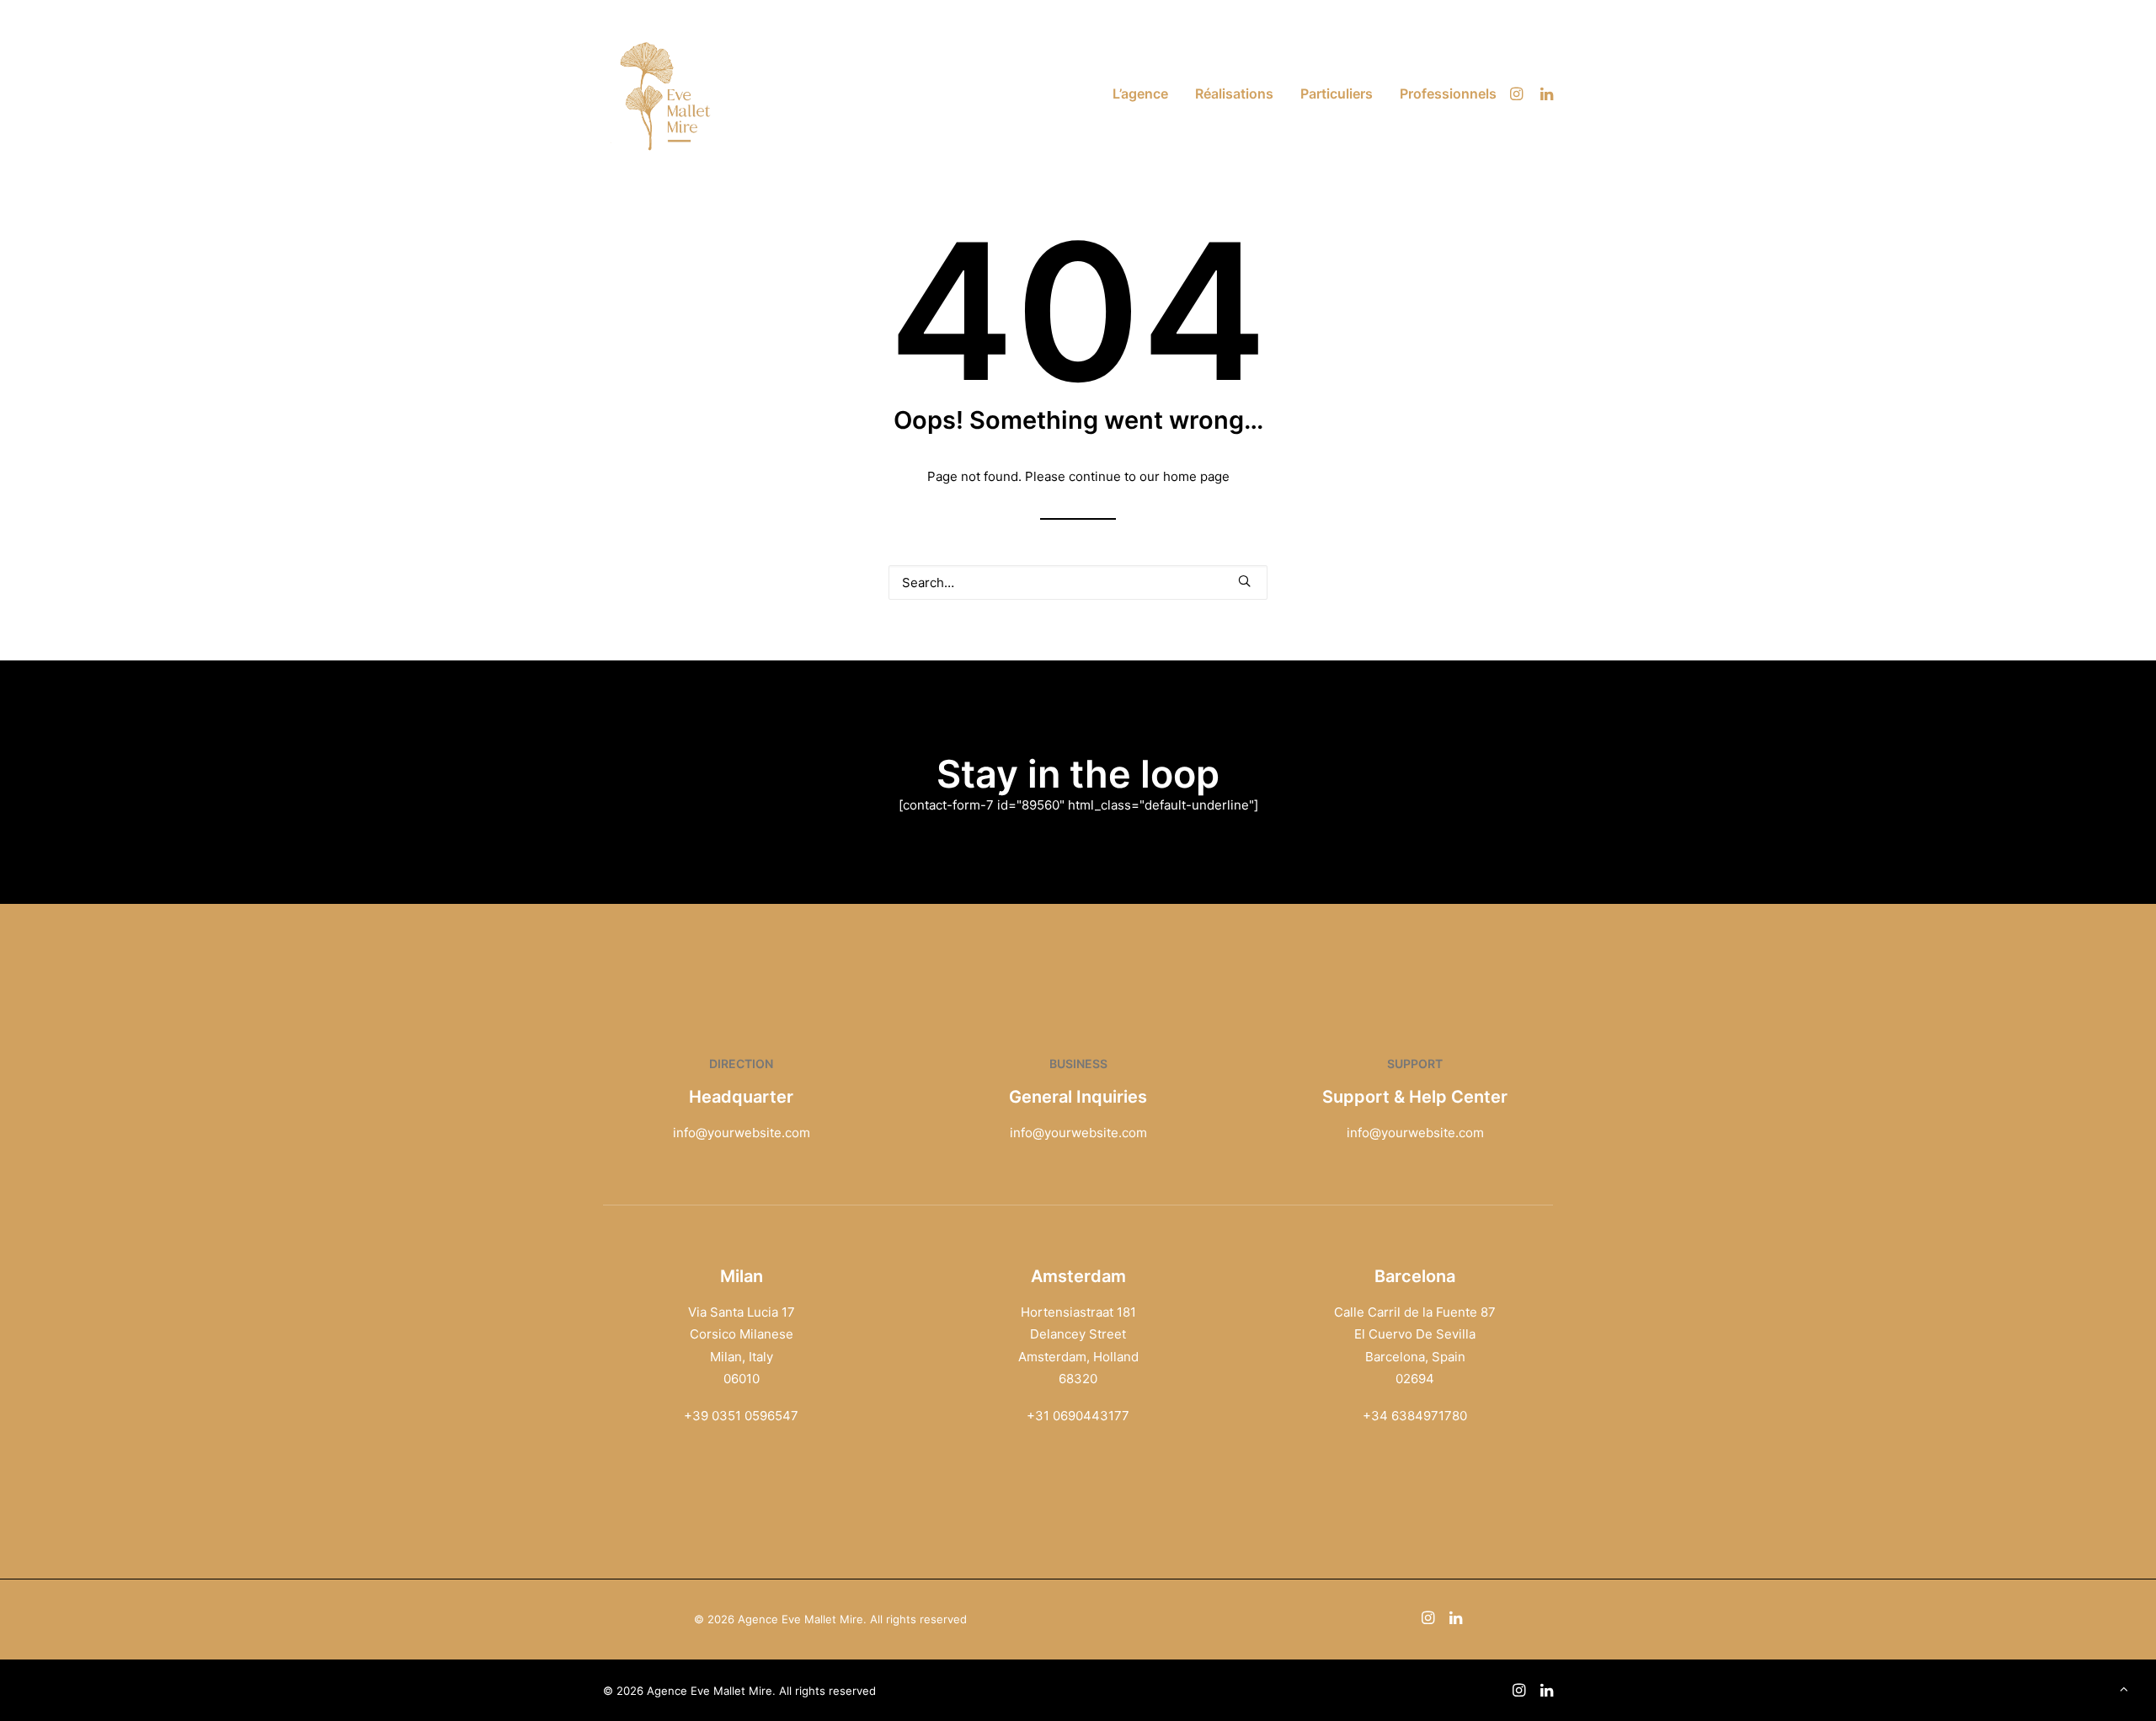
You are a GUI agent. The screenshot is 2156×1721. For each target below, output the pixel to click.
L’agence (1140, 94)
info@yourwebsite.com (742, 1133)
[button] (1519, 94)
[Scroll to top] (2124, 1688)
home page (1196, 476)
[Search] (1078, 583)
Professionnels (1448, 94)
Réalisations (1234, 94)
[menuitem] (1140, 94)
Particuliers (1337, 94)
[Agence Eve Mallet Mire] (666, 94)
